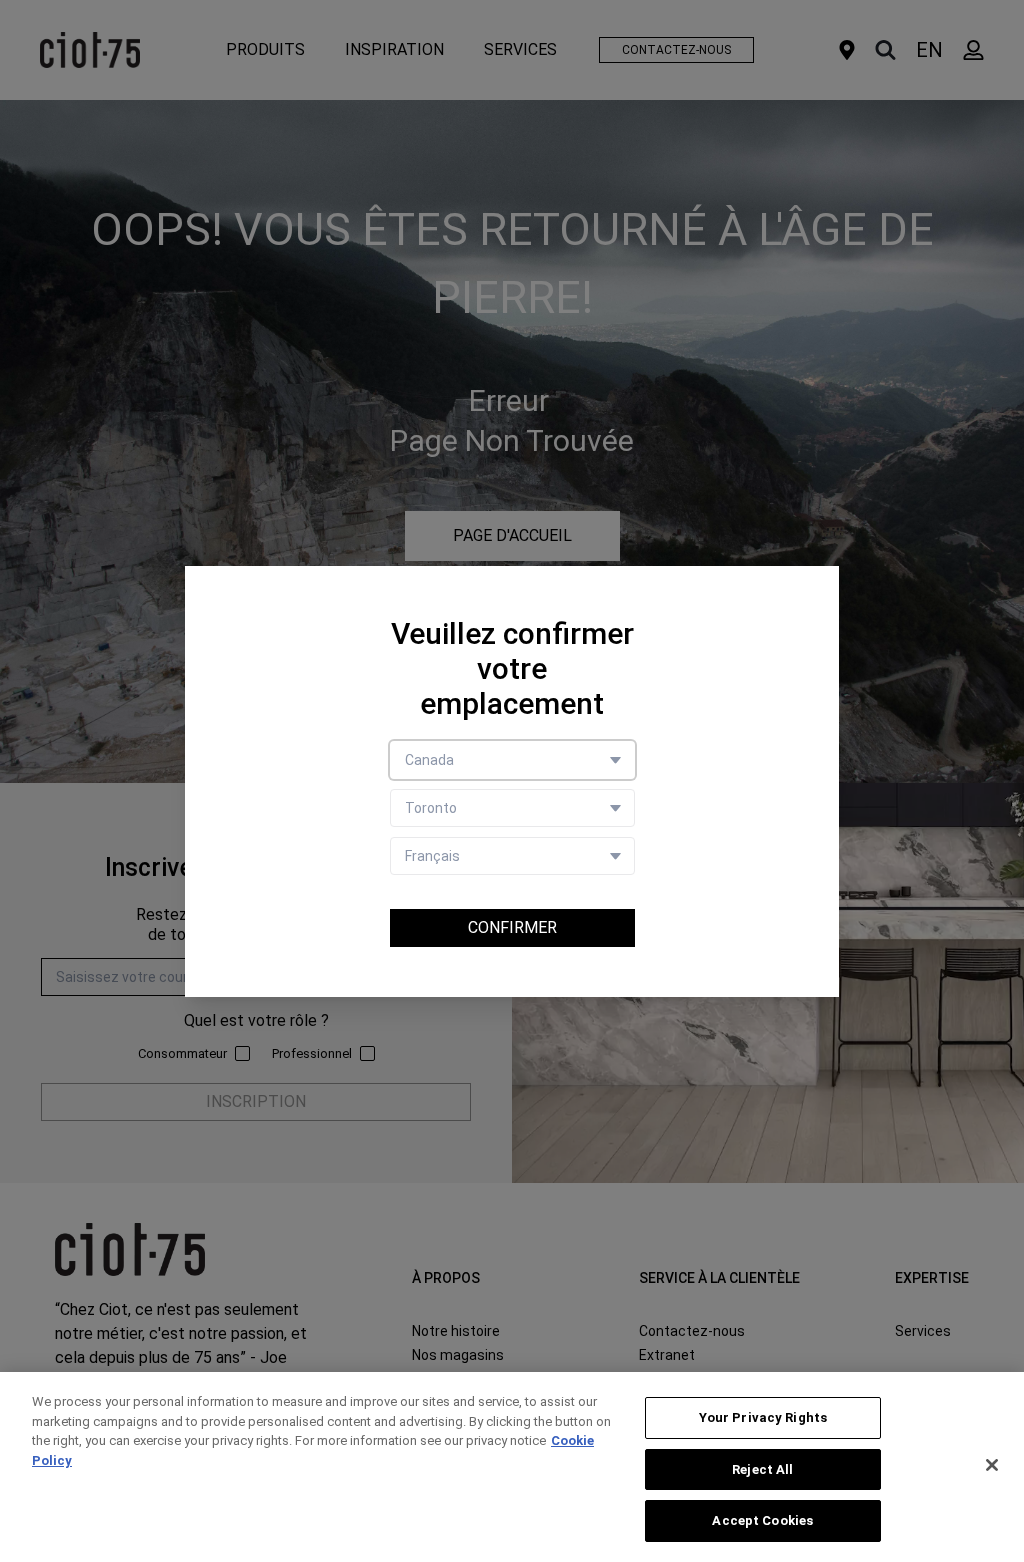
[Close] (992, 1465)
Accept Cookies (762, 1520)
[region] (512, 1467)
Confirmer (512, 927)
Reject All (762, 1469)
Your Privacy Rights (763, 1417)
